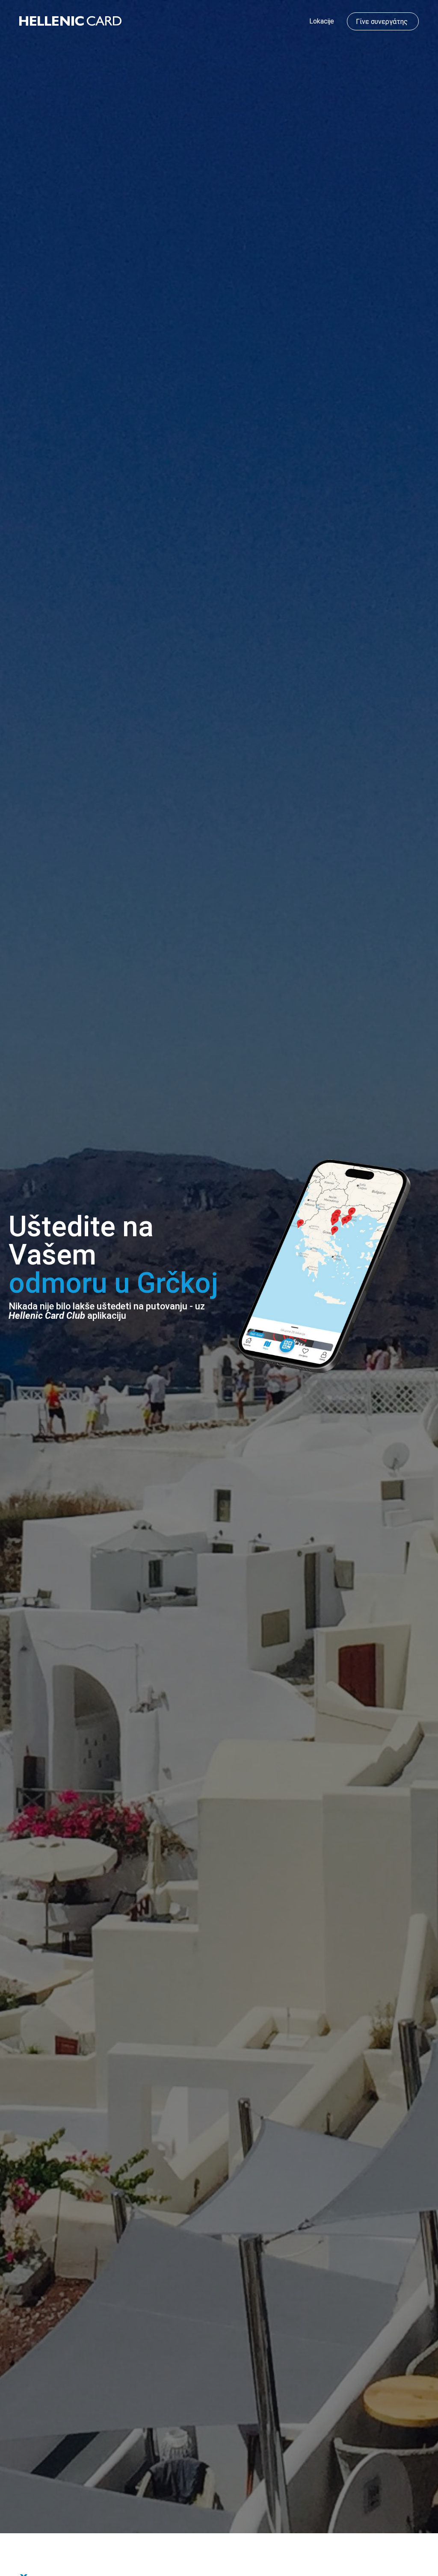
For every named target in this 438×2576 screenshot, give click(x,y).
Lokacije (322, 21)
